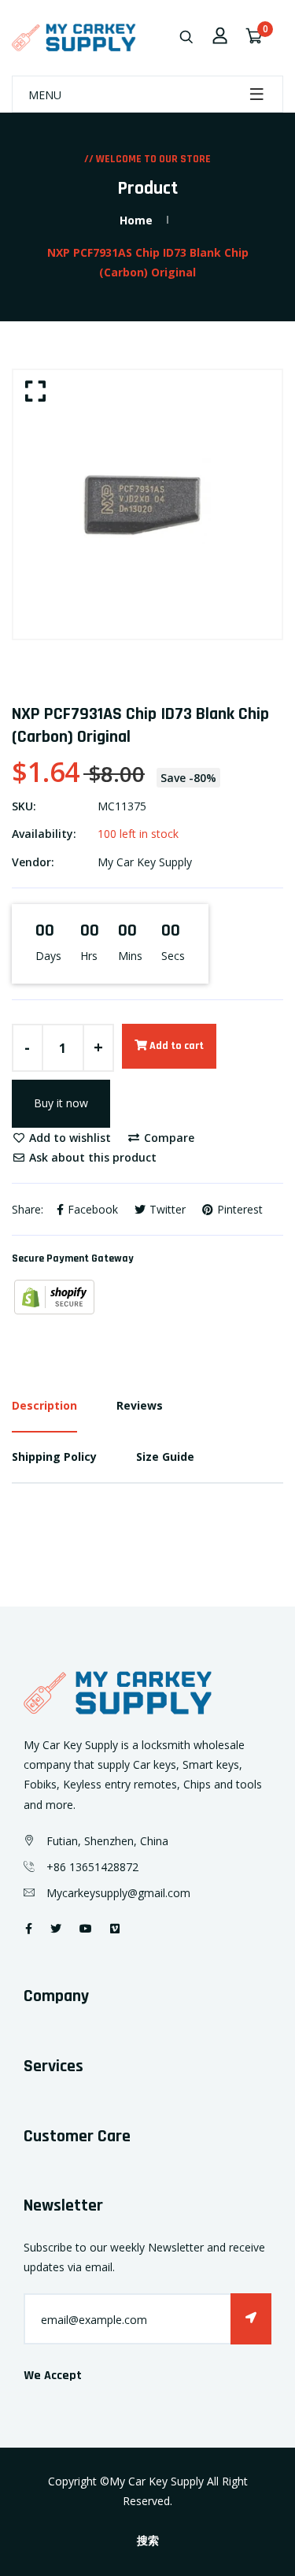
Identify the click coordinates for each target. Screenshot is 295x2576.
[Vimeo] (115, 1928)
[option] (147, 504)
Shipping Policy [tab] (54, 1457)
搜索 (148, 2541)
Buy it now (61, 1103)
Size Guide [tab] (165, 1457)
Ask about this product (91, 1157)
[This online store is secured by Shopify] (54, 1296)
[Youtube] (86, 1928)
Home (136, 220)
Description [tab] (44, 1405)
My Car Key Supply (145, 862)
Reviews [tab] (140, 1405)
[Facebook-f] (29, 1928)
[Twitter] (56, 1928)
